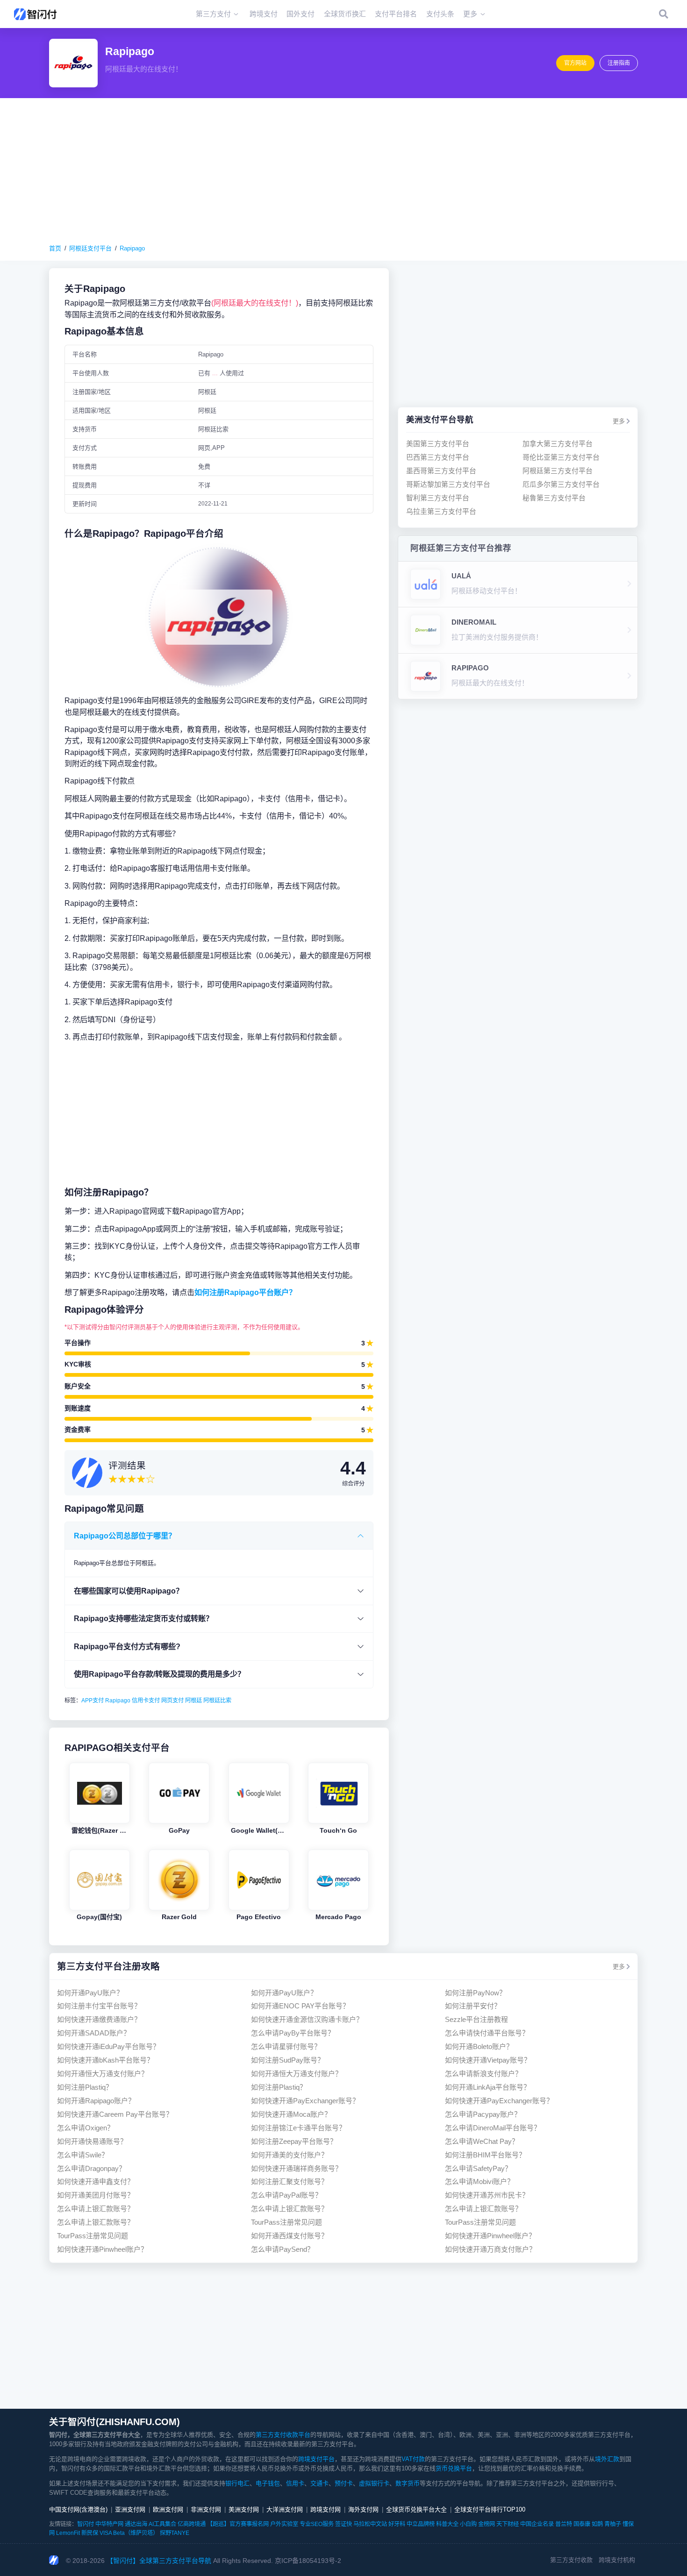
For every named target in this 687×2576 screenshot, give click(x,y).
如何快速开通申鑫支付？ (96, 2181)
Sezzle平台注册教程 (476, 2019)
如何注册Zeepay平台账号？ (294, 2141)
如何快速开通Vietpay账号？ (488, 2060)
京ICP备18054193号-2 (308, 2561)
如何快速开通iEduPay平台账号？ (108, 2046)
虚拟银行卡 (374, 2483)
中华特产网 (109, 2524)
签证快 (343, 2524)
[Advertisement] (343, 171)
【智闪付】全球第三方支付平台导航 (159, 2561)
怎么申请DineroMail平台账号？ (493, 2128)
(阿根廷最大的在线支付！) (255, 303)
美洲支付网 (244, 2509)
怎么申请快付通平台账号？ (487, 2033)
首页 (55, 248)
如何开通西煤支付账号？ (290, 2236)
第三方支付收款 (571, 2560)
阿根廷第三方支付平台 (558, 471)
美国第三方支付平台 (438, 444)
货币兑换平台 (454, 2468)
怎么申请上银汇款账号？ (96, 2209)
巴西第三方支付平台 (438, 457)
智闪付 (86, 2524)
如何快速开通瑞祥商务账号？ (297, 2168)
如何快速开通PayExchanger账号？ (305, 2101)
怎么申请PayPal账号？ (286, 2195)
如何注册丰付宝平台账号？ (99, 2006)
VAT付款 (413, 2459)
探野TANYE (175, 2533)
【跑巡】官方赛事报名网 (238, 2524)
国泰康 (582, 2524)
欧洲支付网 (168, 2509)
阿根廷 (193, 1701)
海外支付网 (363, 2509)
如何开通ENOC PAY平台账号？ (300, 2006)
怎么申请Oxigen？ (86, 2128)
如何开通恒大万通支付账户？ (103, 2074)
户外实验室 (284, 2524)
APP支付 (93, 1701)
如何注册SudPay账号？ (288, 2060)
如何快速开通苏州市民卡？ (487, 2195)
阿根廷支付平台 (90, 248)
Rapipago (132, 248)
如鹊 (597, 2524)
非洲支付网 (206, 2509)
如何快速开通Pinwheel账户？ (490, 2236)
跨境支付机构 (617, 2560)
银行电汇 (237, 2483)
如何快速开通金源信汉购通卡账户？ (307, 2019)
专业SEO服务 (317, 2524)
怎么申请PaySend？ (283, 2249)
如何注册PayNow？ (476, 1993)
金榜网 (487, 2524)
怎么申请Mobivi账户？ (479, 2181)
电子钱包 (268, 2483)
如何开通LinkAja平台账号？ (488, 2087)
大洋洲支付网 (285, 2509)
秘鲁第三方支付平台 (554, 497)
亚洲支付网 (130, 2509)
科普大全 (447, 2524)
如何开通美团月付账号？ (96, 2195)
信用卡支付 (146, 1701)
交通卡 (319, 2483)
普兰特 (564, 2524)
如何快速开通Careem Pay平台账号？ (115, 2114)
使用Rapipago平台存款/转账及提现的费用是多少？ (159, 1674)
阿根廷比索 (217, 1701)
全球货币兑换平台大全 (416, 2509)
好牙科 (397, 2524)
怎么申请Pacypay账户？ (483, 2114)
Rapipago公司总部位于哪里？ (125, 1536)
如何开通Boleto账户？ (479, 2046)
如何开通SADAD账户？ (94, 2033)
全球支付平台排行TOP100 (490, 2509)
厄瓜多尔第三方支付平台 (561, 484)
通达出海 (136, 2524)
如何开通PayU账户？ (90, 1993)
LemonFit (68, 2533)
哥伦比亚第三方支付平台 (561, 457)
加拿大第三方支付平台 (558, 444)
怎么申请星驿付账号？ (286, 2046)
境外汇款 (607, 2459)
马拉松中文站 (370, 2524)
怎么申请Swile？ (83, 2155)
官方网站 (575, 63)
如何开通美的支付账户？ (290, 2155)
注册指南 (619, 63)
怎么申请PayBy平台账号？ (293, 2033)
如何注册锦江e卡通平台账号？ (298, 2128)
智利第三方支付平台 (438, 497)
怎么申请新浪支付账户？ (483, 2074)
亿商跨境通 (192, 2524)
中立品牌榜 (421, 2524)
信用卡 (295, 2483)
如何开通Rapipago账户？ (96, 2101)
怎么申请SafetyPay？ (478, 2168)
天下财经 (508, 2524)
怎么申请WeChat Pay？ (482, 2141)
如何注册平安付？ (473, 2006)
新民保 (90, 2533)
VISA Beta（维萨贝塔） (129, 2533)
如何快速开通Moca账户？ (291, 2114)
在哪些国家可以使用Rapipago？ (129, 1591)
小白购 (468, 2524)
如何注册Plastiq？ (85, 2087)
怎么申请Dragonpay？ (91, 2168)
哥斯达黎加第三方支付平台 (448, 484)
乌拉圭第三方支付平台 (441, 511)
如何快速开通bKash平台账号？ (105, 2060)
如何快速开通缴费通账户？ (99, 2019)
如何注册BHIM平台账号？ (485, 2155)
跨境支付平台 (316, 2459)
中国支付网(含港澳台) (78, 2509)
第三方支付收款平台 (283, 2435)
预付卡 (344, 2483)
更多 (619, 421)
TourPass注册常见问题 (286, 2222)
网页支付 (172, 1701)
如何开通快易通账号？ (92, 2141)
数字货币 (408, 2483)
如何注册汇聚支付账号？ (290, 2181)
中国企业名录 (537, 2524)
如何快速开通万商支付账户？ (490, 2249)
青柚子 (613, 2524)
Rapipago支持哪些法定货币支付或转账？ (143, 1618)
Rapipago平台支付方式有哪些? (127, 1646)
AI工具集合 (162, 2524)
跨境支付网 (326, 2509)
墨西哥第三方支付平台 (441, 471)
